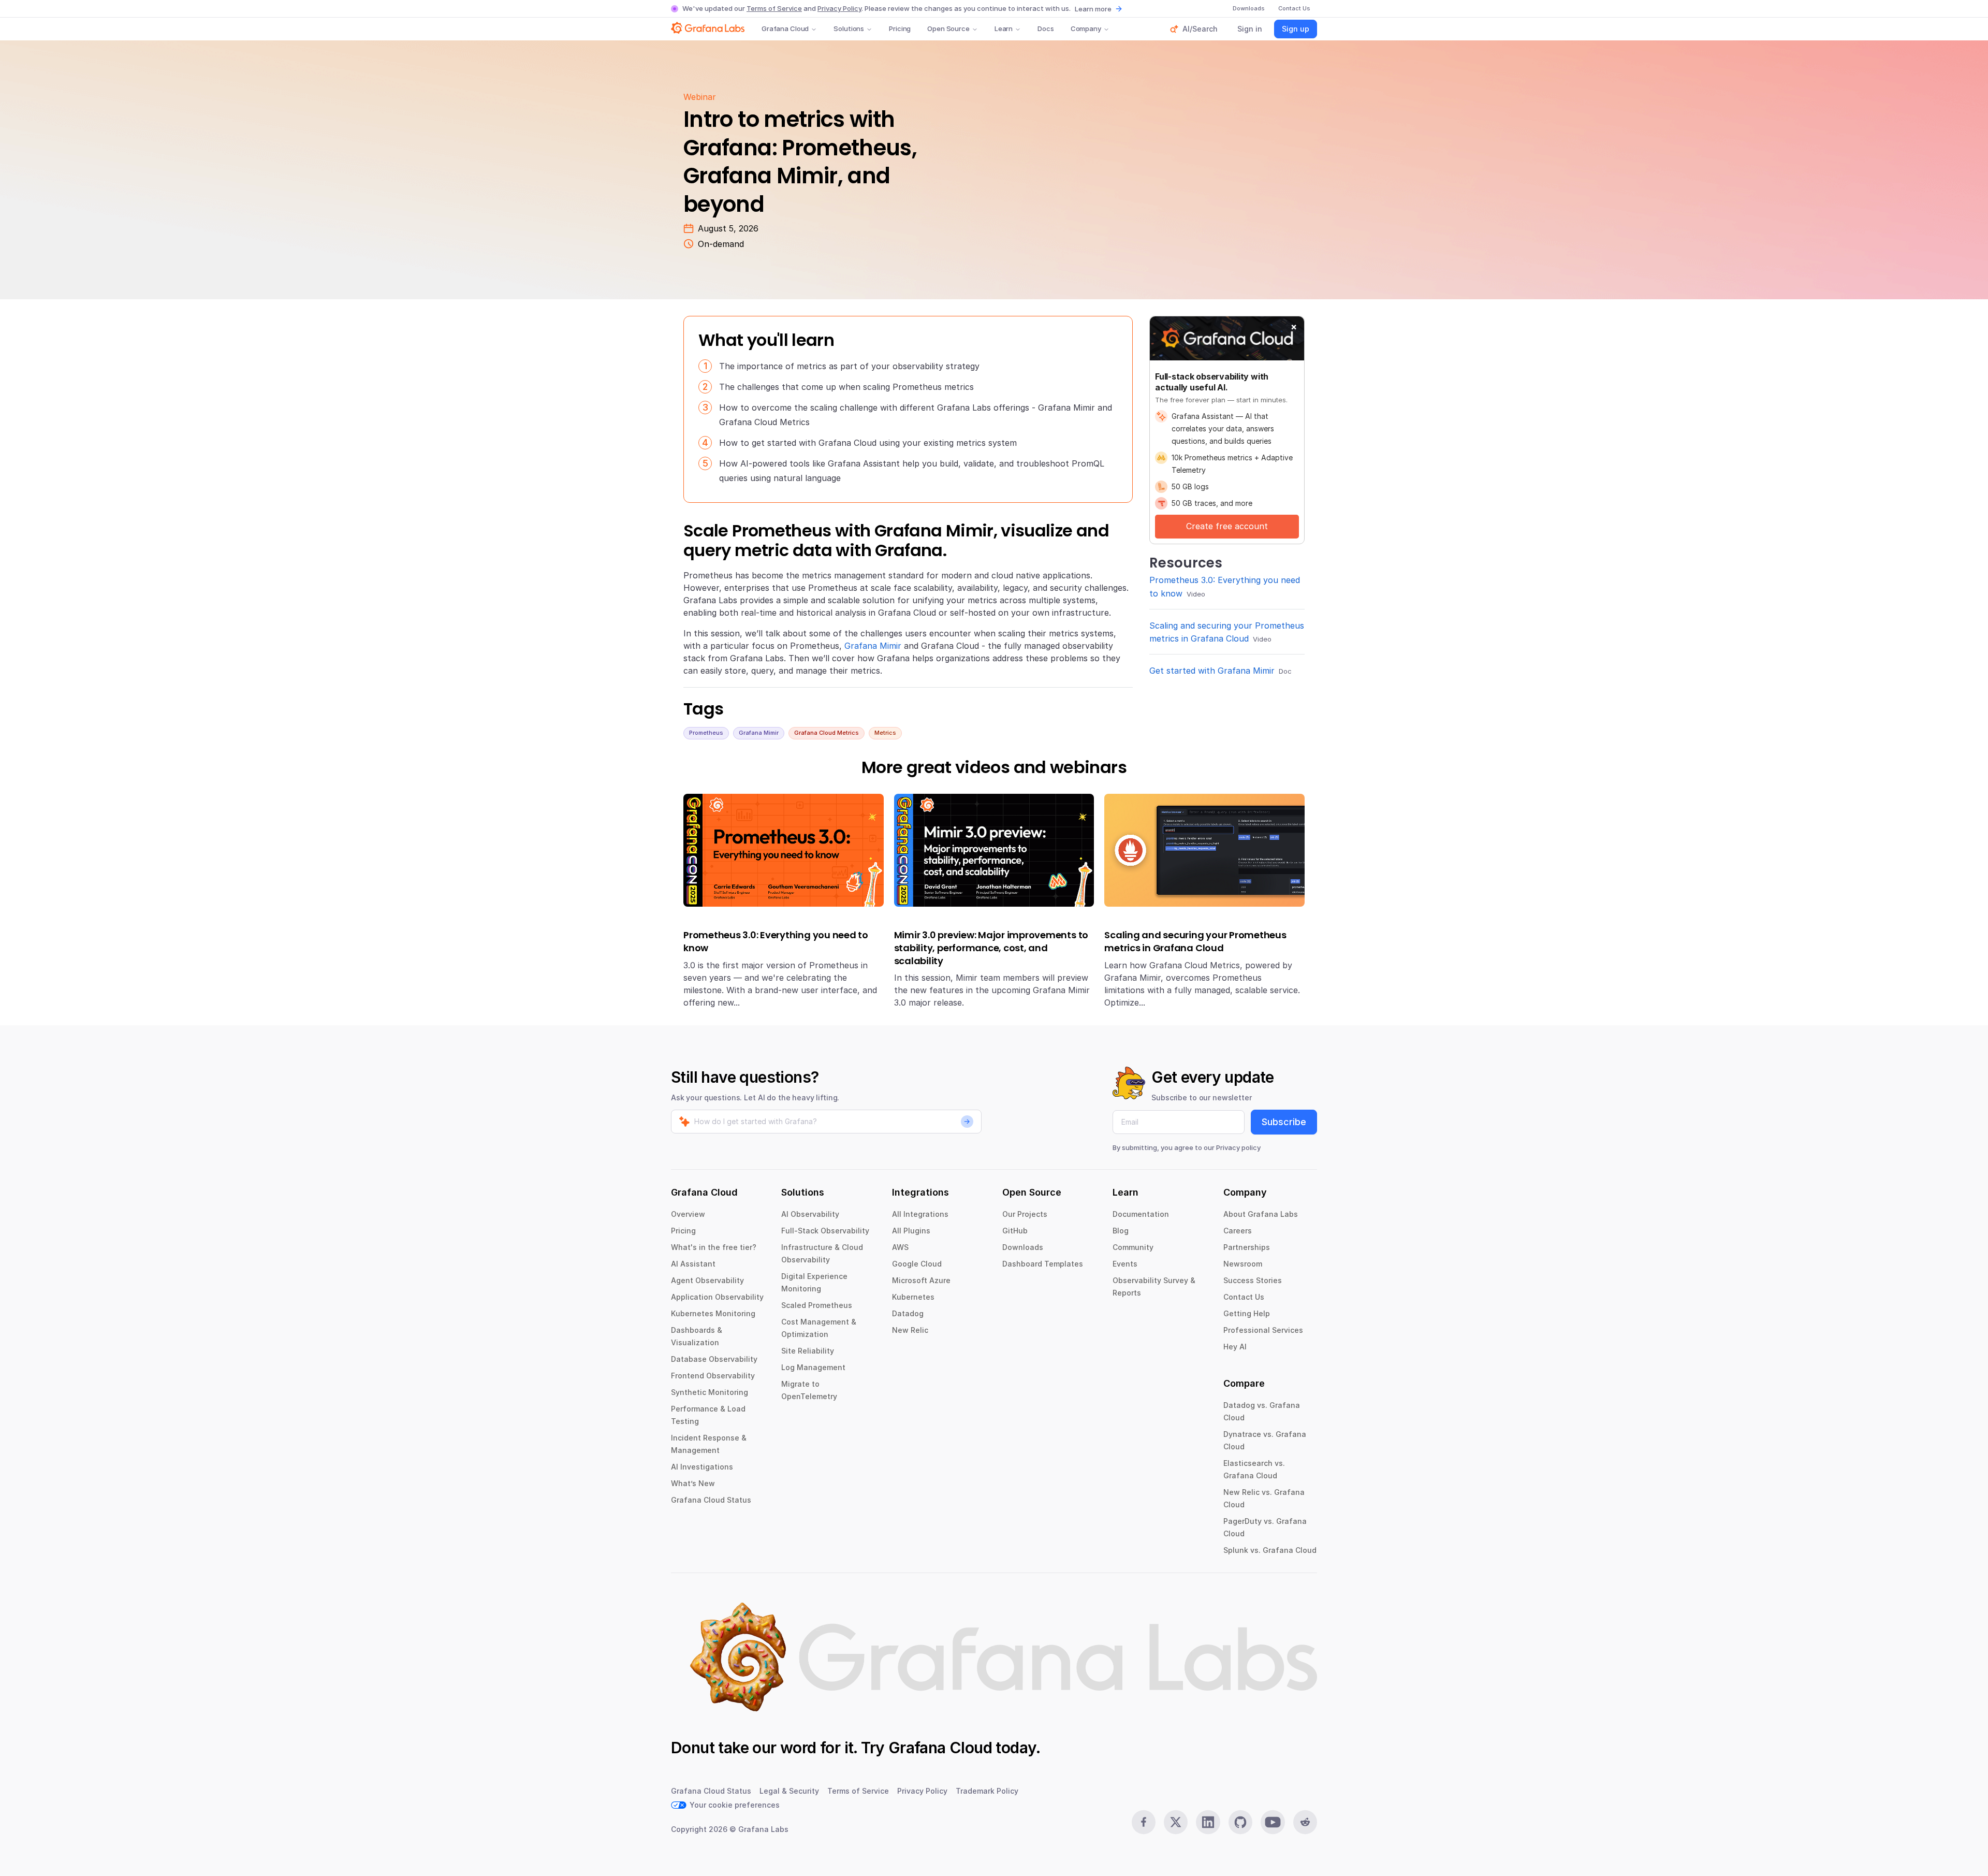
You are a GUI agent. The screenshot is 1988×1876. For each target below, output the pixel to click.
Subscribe (1284, 1122)
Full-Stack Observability (825, 1231)
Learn (1004, 28)
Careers (1238, 1231)
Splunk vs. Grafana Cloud (1270, 1550)
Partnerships (1247, 1247)
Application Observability (717, 1297)
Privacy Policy (839, 8)
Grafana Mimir (873, 646)
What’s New (693, 1483)
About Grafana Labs (1261, 1214)
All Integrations (920, 1214)
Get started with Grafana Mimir (1212, 671)
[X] (1176, 1822)
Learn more (1093, 9)
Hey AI (1235, 1347)
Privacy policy (1238, 1147)
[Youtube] (1273, 1822)
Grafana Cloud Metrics (827, 733)
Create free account (1227, 526)
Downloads (1023, 1247)
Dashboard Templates (1043, 1264)
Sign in (1250, 29)
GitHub (1015, 1231)
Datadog (908, 1313)
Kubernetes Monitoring (713, 1313)
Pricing (900, 28)
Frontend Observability (713, 1376)
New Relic (910, 1330)
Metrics (885, 733)
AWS (900, 1247)
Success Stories (1253, 1280)
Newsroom (1243, 1264)
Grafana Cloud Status (711, 1500)
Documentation (1141, 1214)
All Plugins (911, 1231)
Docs (1046, 28)
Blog (1121, 1231)
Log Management (813, 1367)
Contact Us (1244, 1297)
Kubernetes (913, 1297)
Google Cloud (917, 1264)
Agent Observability (707, 1280)
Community (1133, 1247)
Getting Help (1247, 1313)
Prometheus (706, 733)
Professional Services (1263, 1330)
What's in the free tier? (714, 1247)
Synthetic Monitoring (710, 1392)
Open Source (948, 28)
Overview (688, 1214)
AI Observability (810, 1214)
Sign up (1296, 29)
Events (1125, 1264)
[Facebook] (1144, 1822)
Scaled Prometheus (817, 1305)
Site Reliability (808, 1351)
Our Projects (1025, 1214)
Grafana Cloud (785, 28)
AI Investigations (702, 1467)
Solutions (849, 28)
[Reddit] (1305, 1822)
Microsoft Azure (921, 1280)
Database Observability (714, 1359)
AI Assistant (693, 1264)
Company (1086, 28)
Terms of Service (774, 8)
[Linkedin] (1208, 1822)
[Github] (1240, 1822)
